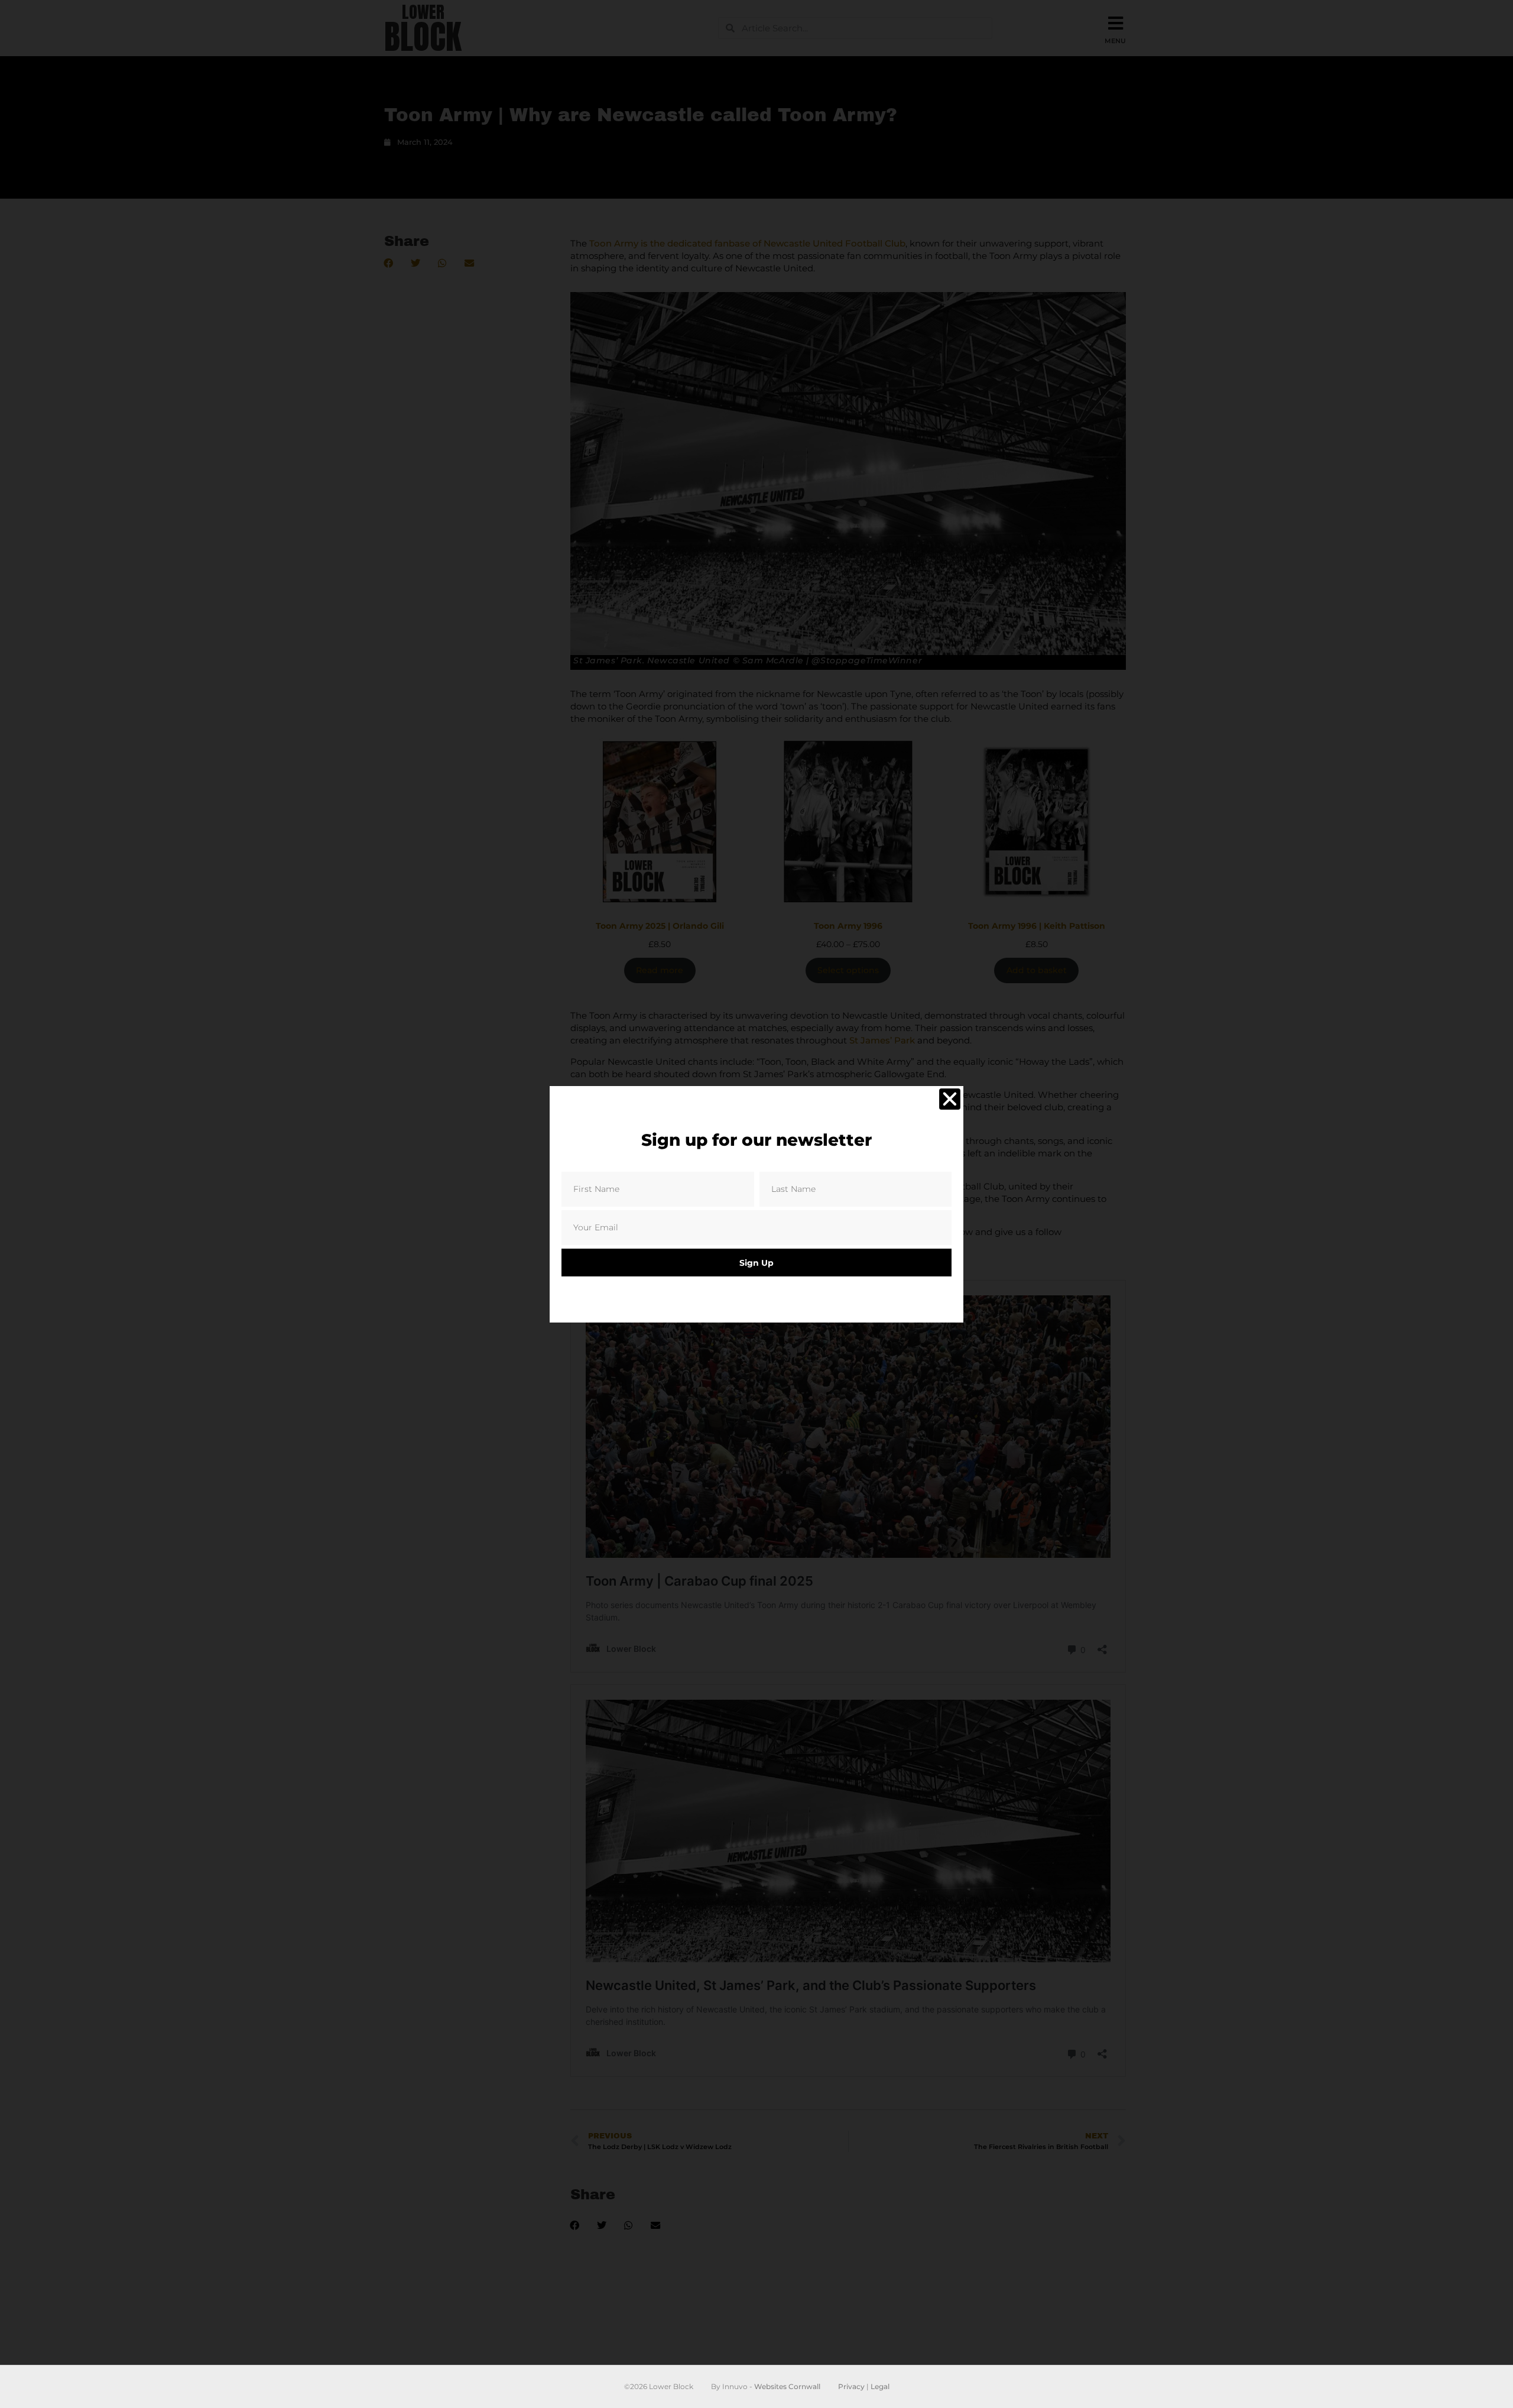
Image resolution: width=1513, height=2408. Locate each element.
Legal (880, 2386)
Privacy (851, 2386)
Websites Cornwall (787, 2386)
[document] (756, 1204)
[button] (950, 1099)
